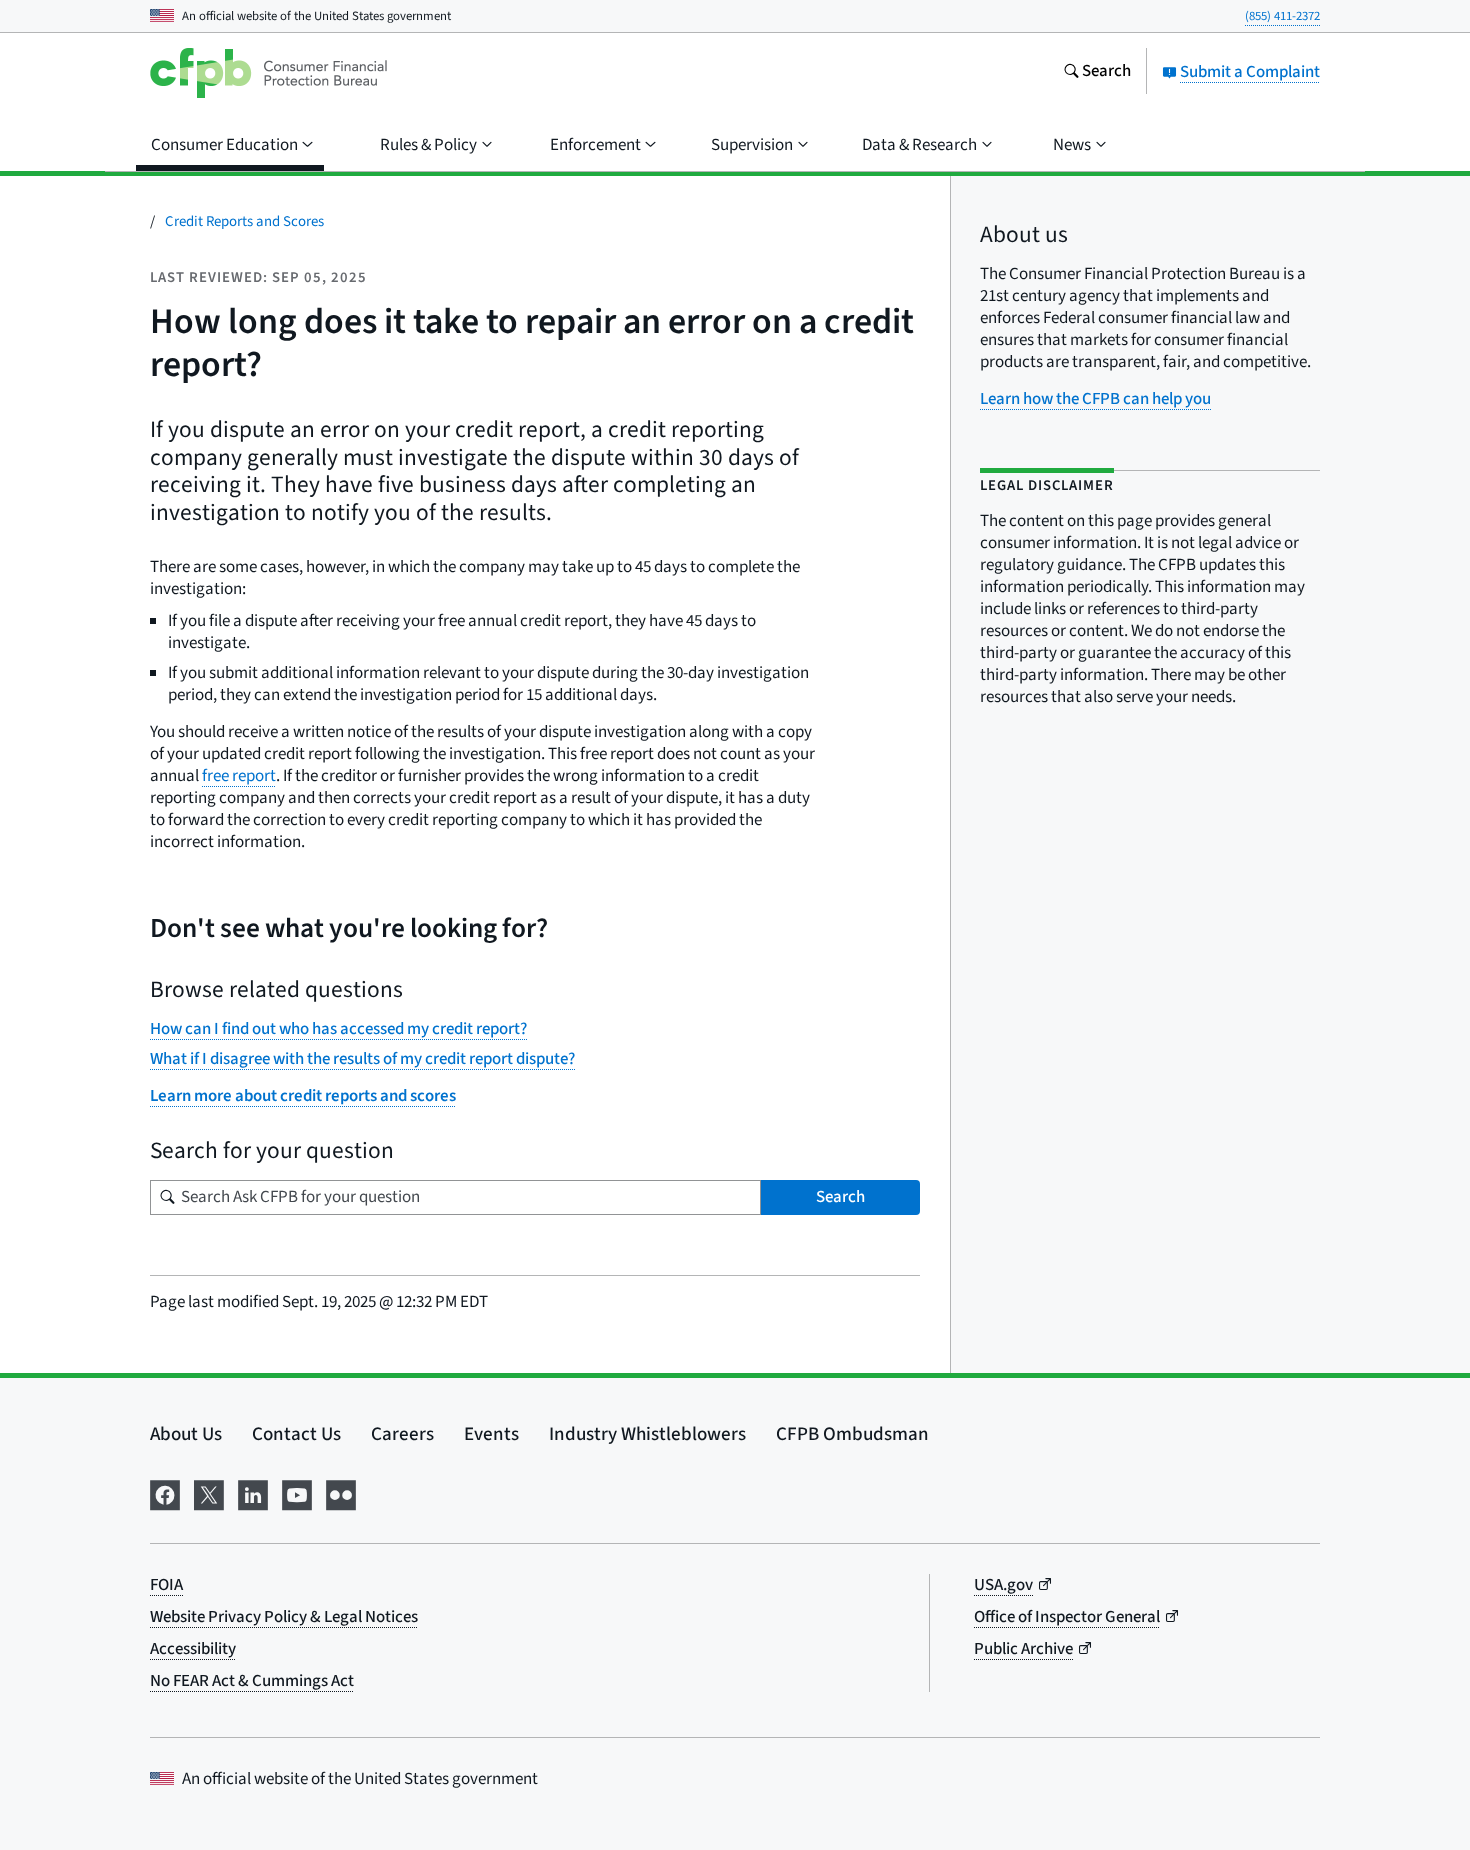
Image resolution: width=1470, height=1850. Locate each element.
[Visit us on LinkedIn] (253, 1493)
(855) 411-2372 (1282, 16)
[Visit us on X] (209, 1493)
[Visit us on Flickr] (341, 1493)
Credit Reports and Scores (244, 221)
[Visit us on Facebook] (165, 1493)
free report (239, 776)
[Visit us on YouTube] (297, 1493)
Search (840, 1197)
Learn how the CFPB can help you (1095, 399)
